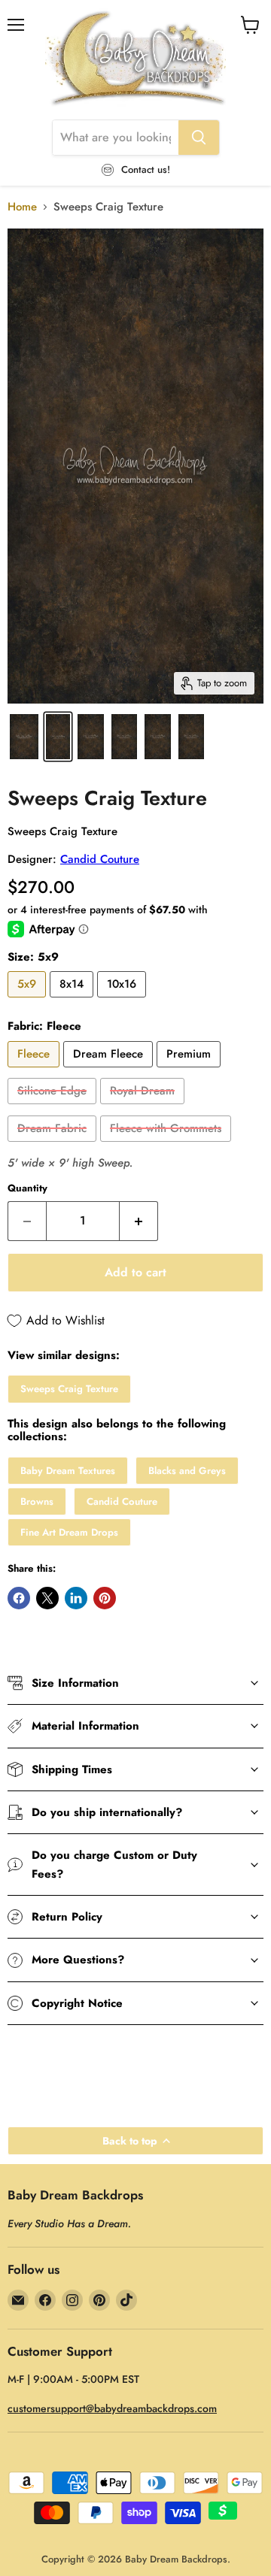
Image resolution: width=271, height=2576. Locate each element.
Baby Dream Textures (68, 1471)
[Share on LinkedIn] (76, 1598)
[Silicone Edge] (54, 1108)
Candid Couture (100, 859)
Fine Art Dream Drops (69, 1532)
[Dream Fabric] (54, 1146)
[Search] (199, 138)
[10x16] (123, 1001)
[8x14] (73, 1001)
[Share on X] (47, 1598)
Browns (37, 1501)
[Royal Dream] (144, 1108)
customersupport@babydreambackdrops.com (112, 2408)
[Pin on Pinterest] (105, 1598)
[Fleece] (35, 1071)
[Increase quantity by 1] (139, 1221)
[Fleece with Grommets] (167, 1146)
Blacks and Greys (187, 1471)
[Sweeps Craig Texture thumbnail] (24, 737)
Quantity (27, 1188)
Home (22, 207)
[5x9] (29, 1001)
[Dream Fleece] (110, 1071)
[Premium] (190, 1071)
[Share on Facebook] (19, 1598)
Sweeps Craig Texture (69, 1389)
